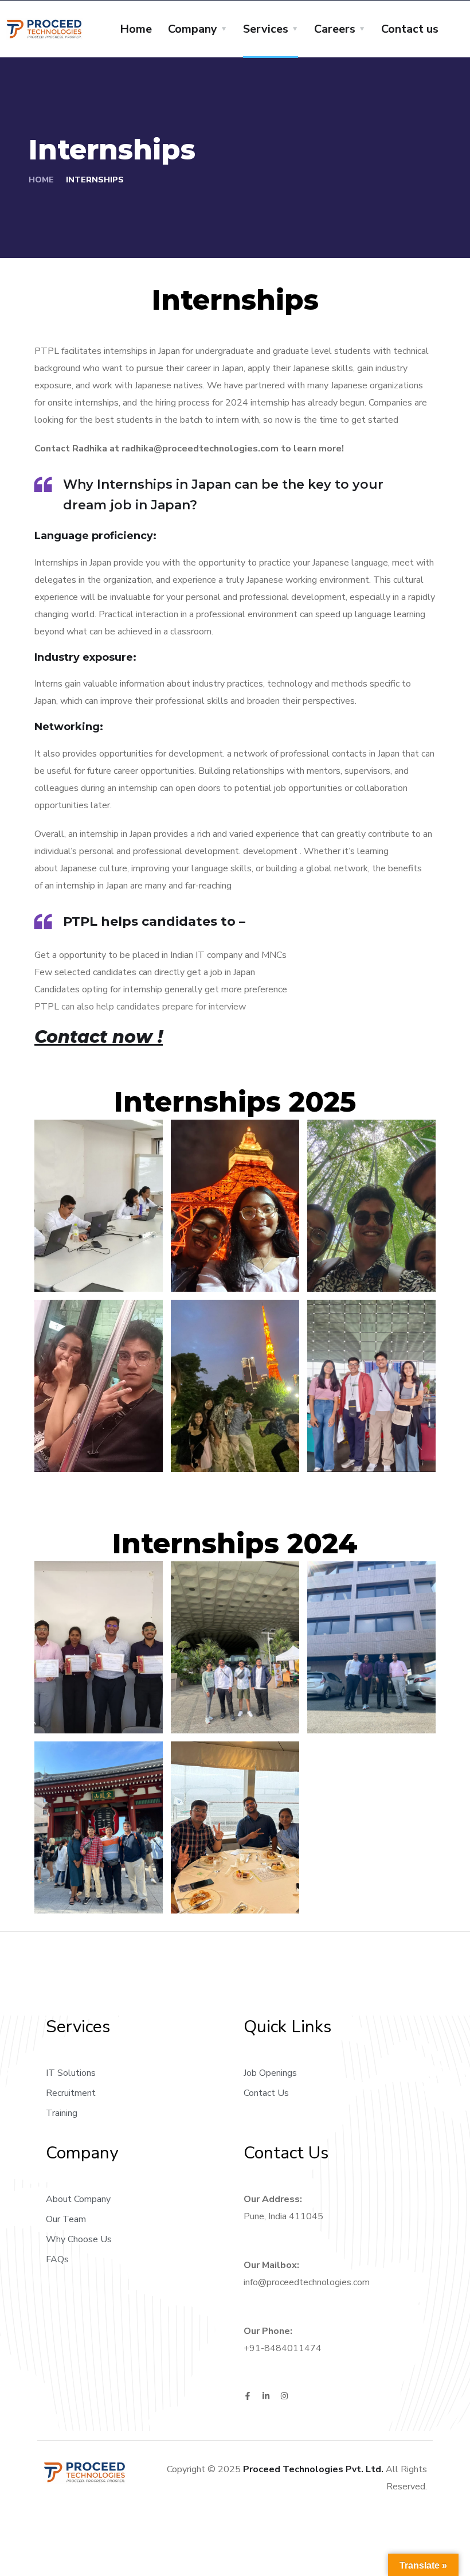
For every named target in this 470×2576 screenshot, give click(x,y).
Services (266, 29)
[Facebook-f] (248, 2396)
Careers (335, 29)
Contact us (410, 29)
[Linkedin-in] (266, 2396)
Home (136, 29)
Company (193, 29)
